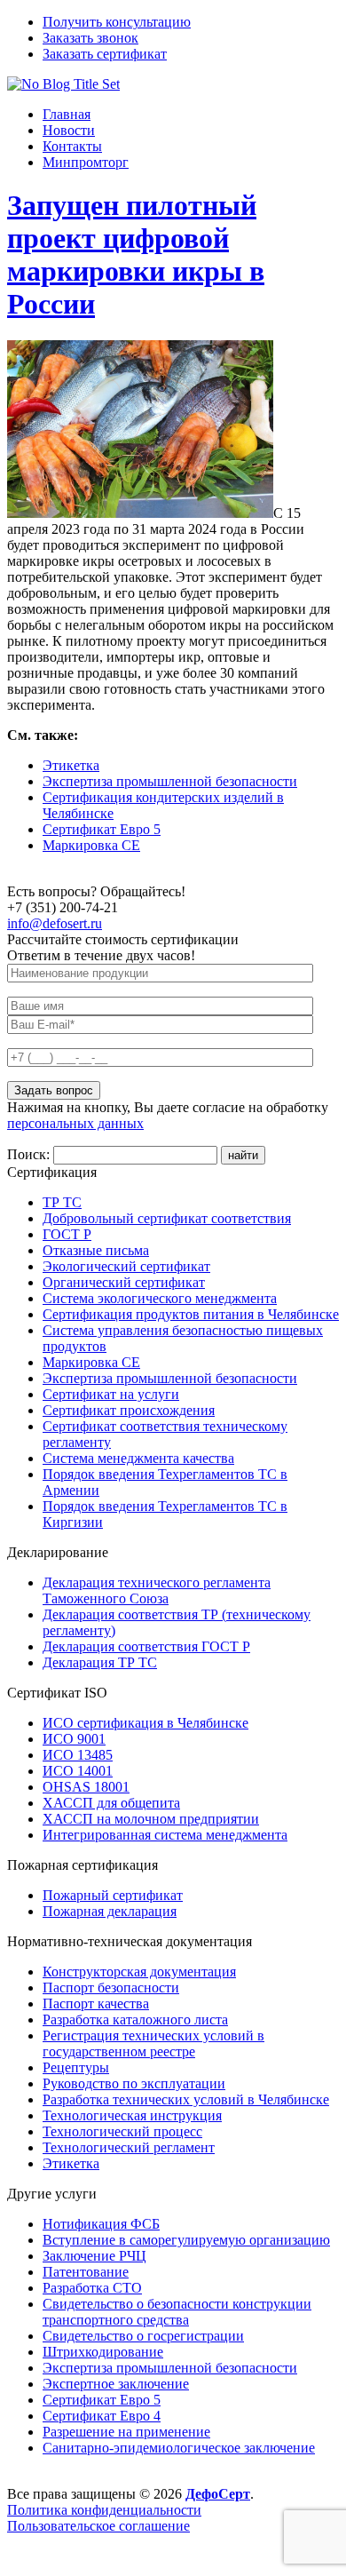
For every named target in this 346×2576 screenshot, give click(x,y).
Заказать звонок (90, 38)
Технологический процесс (122, 2131)
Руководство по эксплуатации (134, 2083)
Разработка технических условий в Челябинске (186, 2099)
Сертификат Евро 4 (102, 2416)
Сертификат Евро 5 (102, 829)
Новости (69, 130)
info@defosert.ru (55, 923)
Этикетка (71, 765)
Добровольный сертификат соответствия (167, 1218)
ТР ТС (62, 1202)
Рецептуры (76, 2067)
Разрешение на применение (126, 2432)
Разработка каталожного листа (135, 2019)
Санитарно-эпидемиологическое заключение (179, 2448)
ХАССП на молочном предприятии (151, 1819)
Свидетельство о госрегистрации (143, 2336)
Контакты (72, 146)
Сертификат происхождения (129, 1410)
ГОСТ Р (67, 1234)
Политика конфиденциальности (104, 2510)
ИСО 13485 (78, 1755)
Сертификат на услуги (111, 1394)
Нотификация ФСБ (101, 2224)
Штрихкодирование (103, 2352)
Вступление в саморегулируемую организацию (186, 2240)
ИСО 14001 (78, 1771)
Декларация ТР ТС (100, 1662)
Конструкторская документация (139, 1972)
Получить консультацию (117, 22)
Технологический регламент (129, 2147)
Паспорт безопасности (111, 1988)
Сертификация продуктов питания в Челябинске (191, 1314)
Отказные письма (96, 1250)
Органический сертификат (124, 1282)
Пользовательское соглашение (98, 2526)
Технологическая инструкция (132, 2115)
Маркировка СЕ (91, 845)
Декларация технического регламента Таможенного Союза (157, 1590)
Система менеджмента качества (138, 1458)
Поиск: (30, 1154)
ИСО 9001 (74, 1739)
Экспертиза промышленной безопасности (170, 781)
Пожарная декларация (110, 1911)
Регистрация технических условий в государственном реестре (153, 2043)
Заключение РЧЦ (94, 2256)
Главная (67, 114)
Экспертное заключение (116, 2384)
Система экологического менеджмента (160, 1298)
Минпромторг (86, 162)
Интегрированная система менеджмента (165, 1835)
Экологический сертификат (126, 1266)
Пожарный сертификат (113, 1895)
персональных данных (75, 1123)
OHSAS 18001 (86, 1787)
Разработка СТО (92, 2288)
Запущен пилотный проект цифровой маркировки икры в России (136, 254)
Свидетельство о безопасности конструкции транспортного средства (177, 2312)
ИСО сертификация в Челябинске (145, 1723)
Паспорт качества (96, 2004)
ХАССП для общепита (111, 1803)
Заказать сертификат (105, 54)
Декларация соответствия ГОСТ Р (146, 1646)
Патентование (86, 2272)
